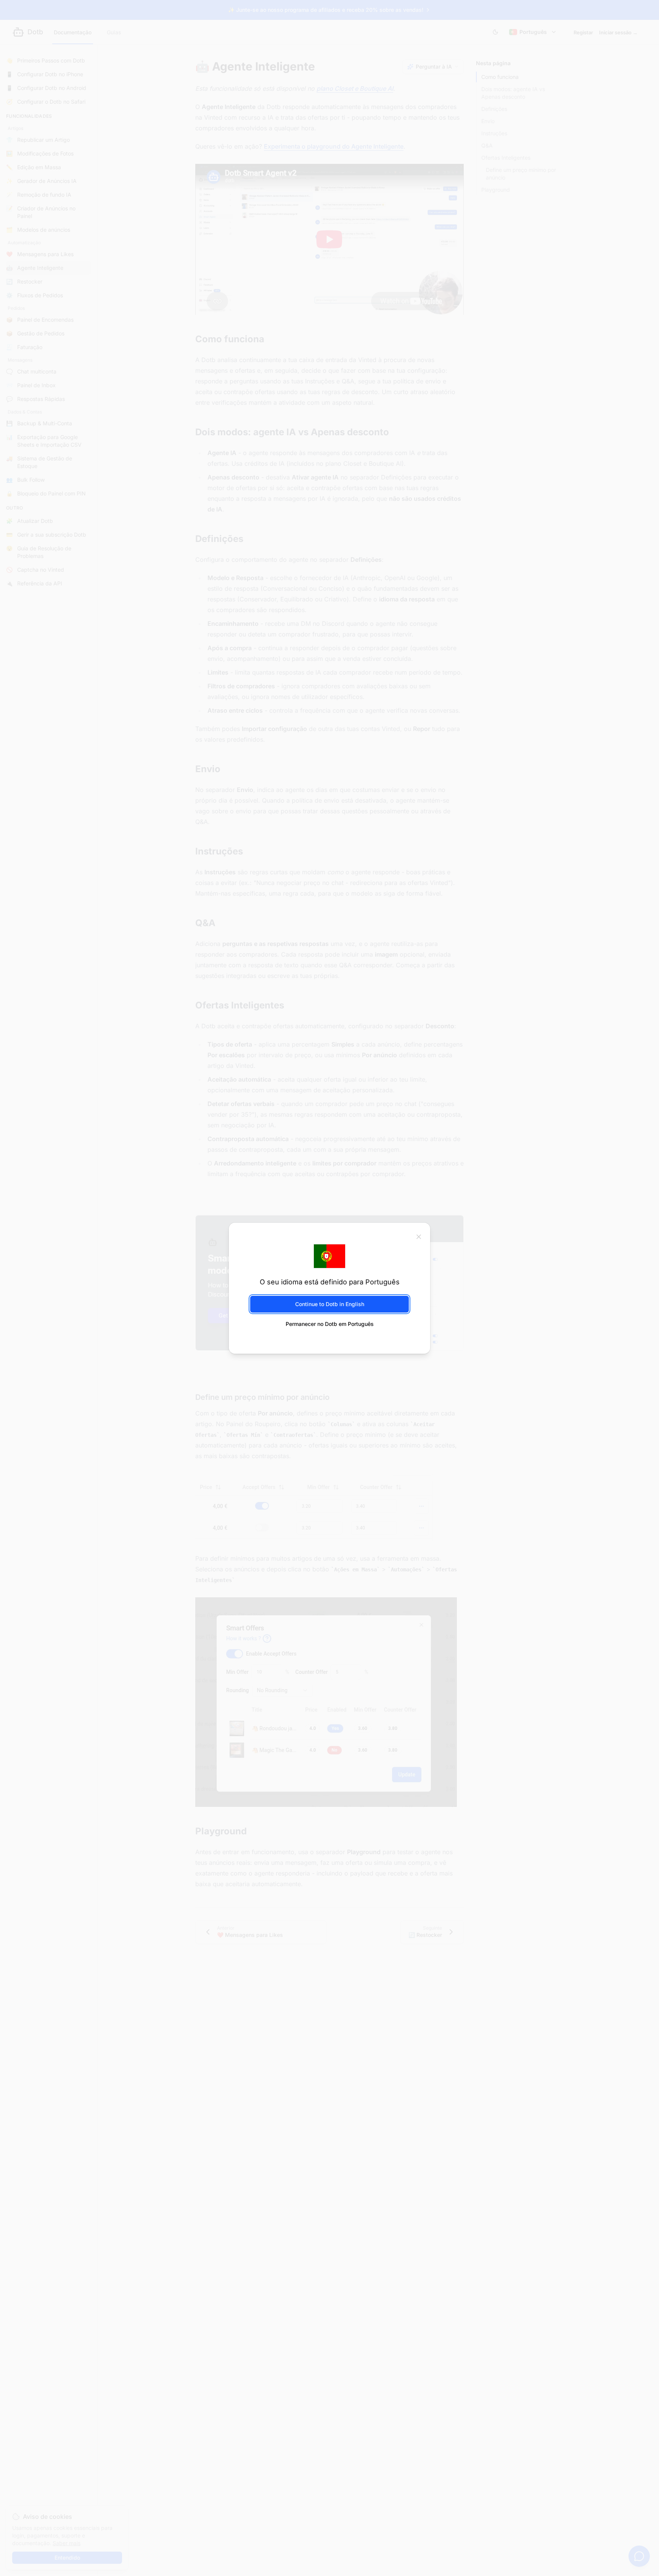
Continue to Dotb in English (330, 1304)
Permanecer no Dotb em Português (330, 1324)
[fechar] (419, 1236)
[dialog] (329, 1288)
